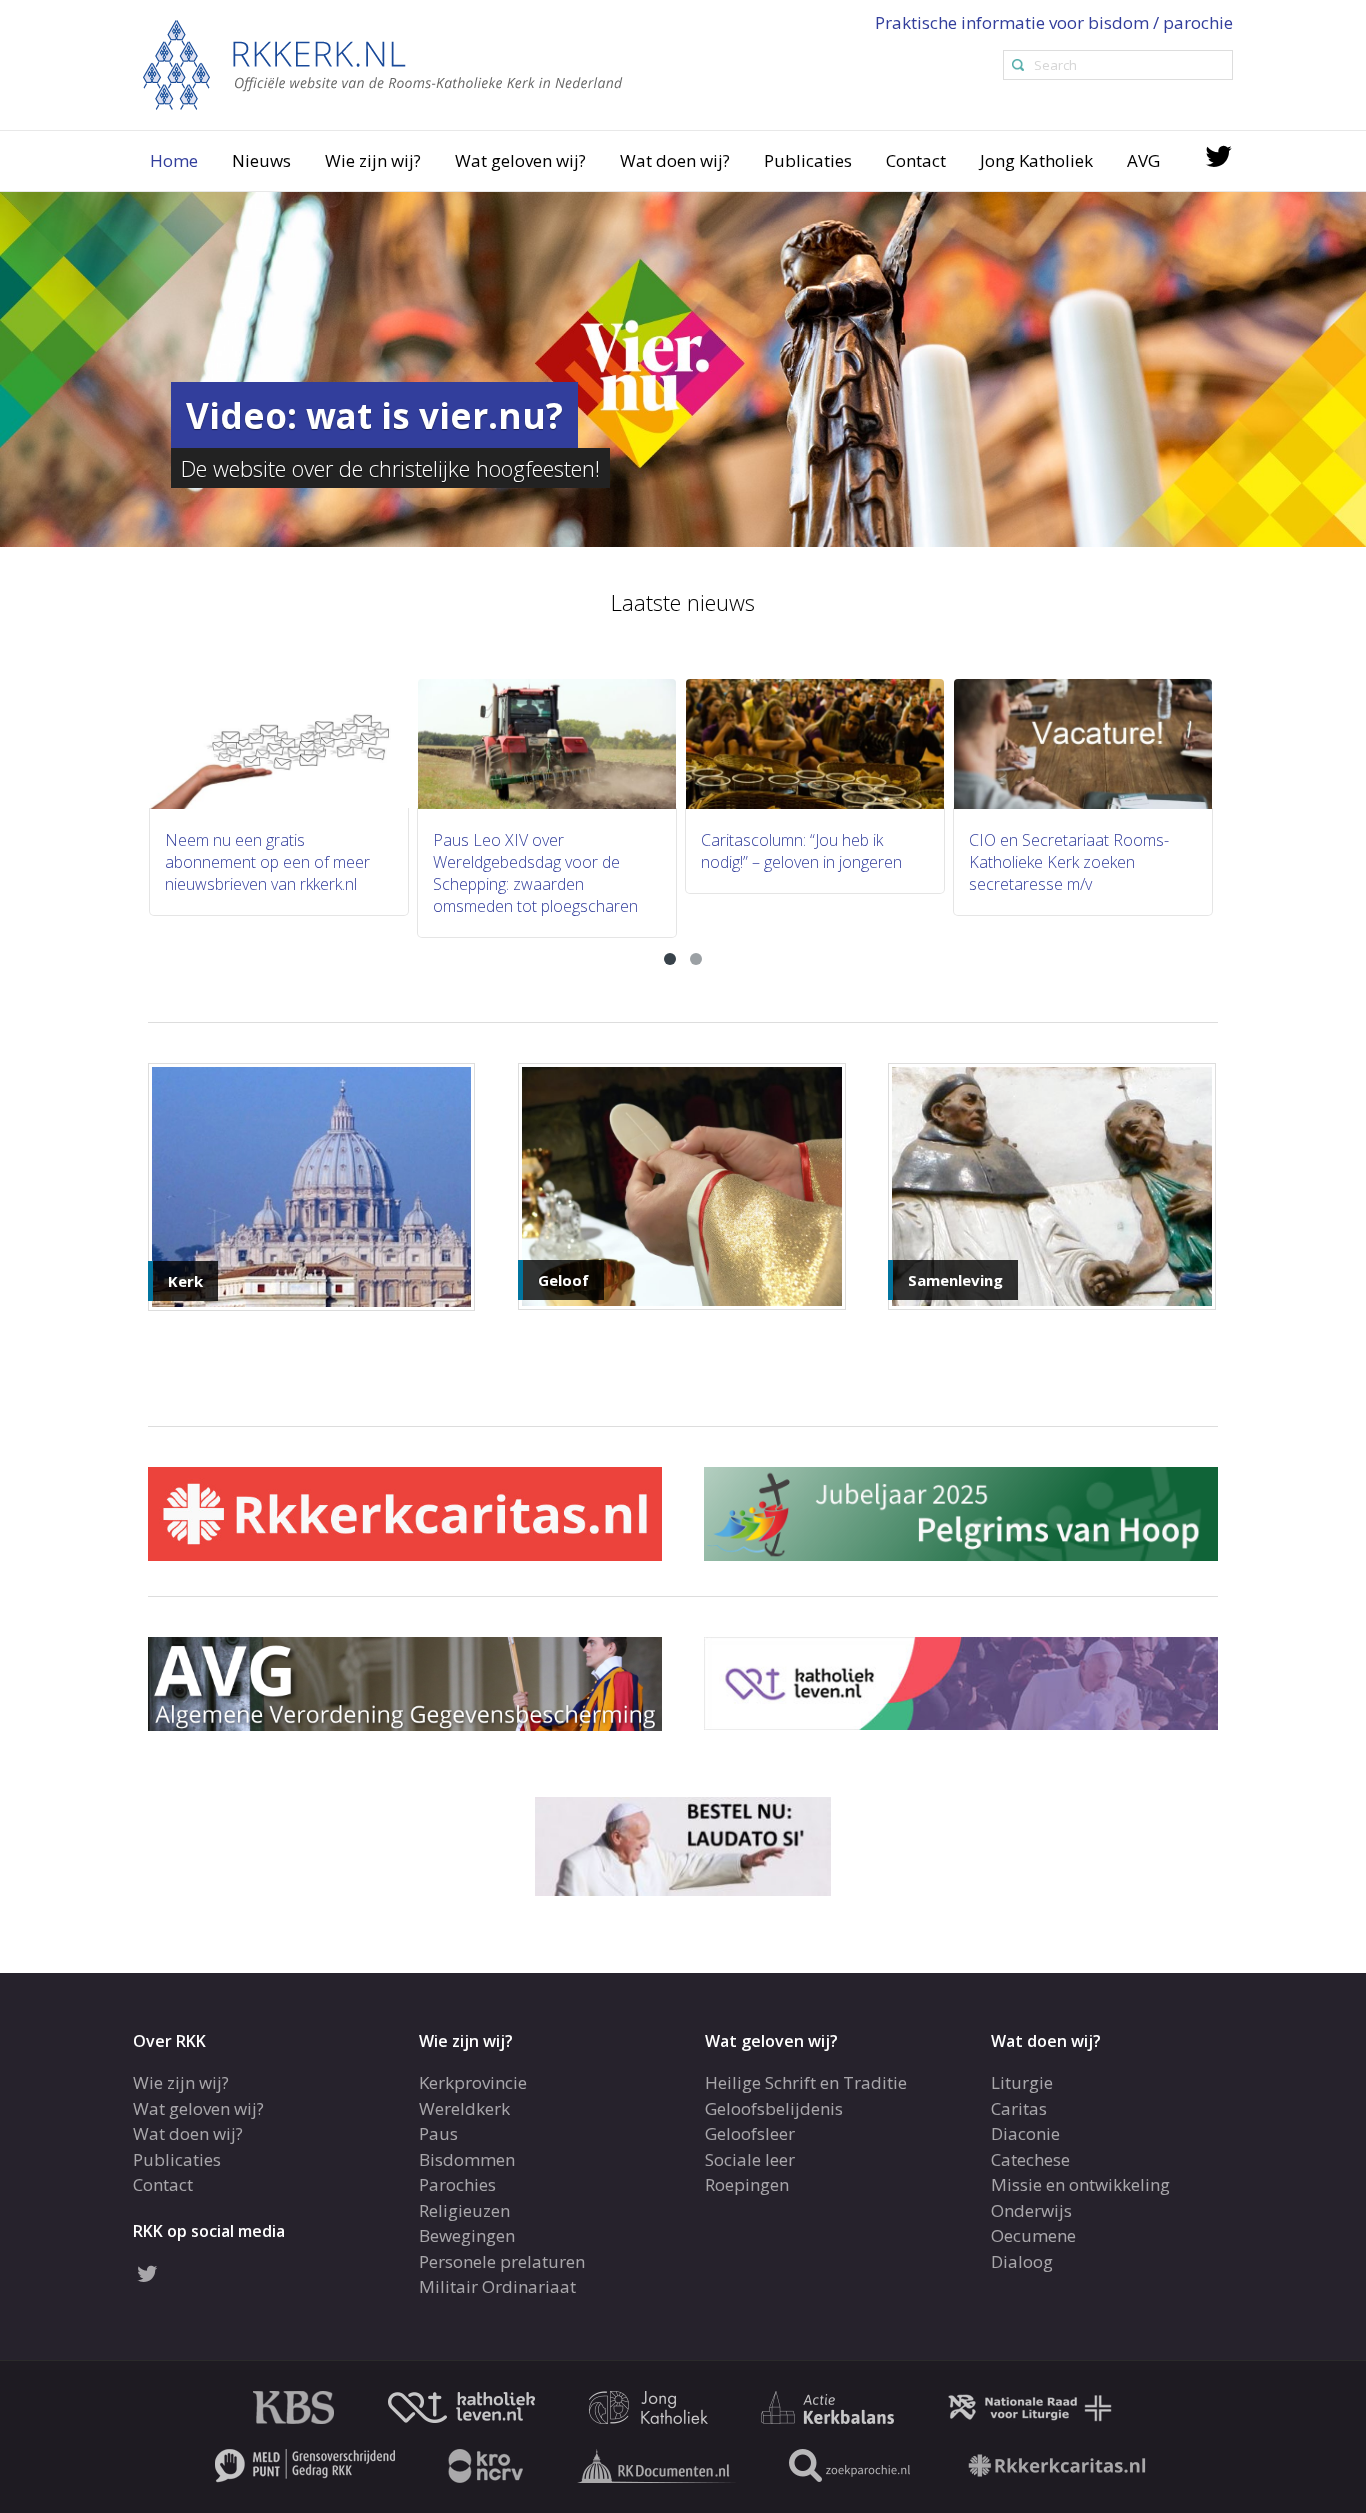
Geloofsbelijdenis (774, 2108)
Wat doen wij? (675, 160)
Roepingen (747, 2184)
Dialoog (1022, 2261)
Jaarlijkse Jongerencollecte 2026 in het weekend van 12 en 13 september (1084, 862)
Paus (438, 2133)
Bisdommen (467, 2159)
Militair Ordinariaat (497, 2286)
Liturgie (1022, 2082)
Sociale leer (750, 2159)
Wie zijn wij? (373, 160)
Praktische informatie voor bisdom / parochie (1054, 22)
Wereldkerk (464, 2108)
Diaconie (1025, 2133)
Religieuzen (464, 2210)
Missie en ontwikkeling (1080, 2184)
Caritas (1019, 2108)
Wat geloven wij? (520, 160)
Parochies (457, 2184)
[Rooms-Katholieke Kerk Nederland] (383, 63)
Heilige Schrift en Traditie (806, 2082)
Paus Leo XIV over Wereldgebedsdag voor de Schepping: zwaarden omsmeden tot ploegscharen (270, 873)
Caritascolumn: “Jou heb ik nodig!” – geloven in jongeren (536, 851)
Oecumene (1033, 2235)
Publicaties (808, 160)
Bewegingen (467, 2235)
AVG (1143, 160)
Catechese (1030, 2159)
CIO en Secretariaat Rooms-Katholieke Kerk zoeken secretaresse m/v (804, 862)
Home (174, 160)
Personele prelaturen (502, 2261)
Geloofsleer (750, 2133)
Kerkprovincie (473, 2082)
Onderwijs (1031, 2210)
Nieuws (261, 160)
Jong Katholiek (1036, 160)
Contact (916, 160)
